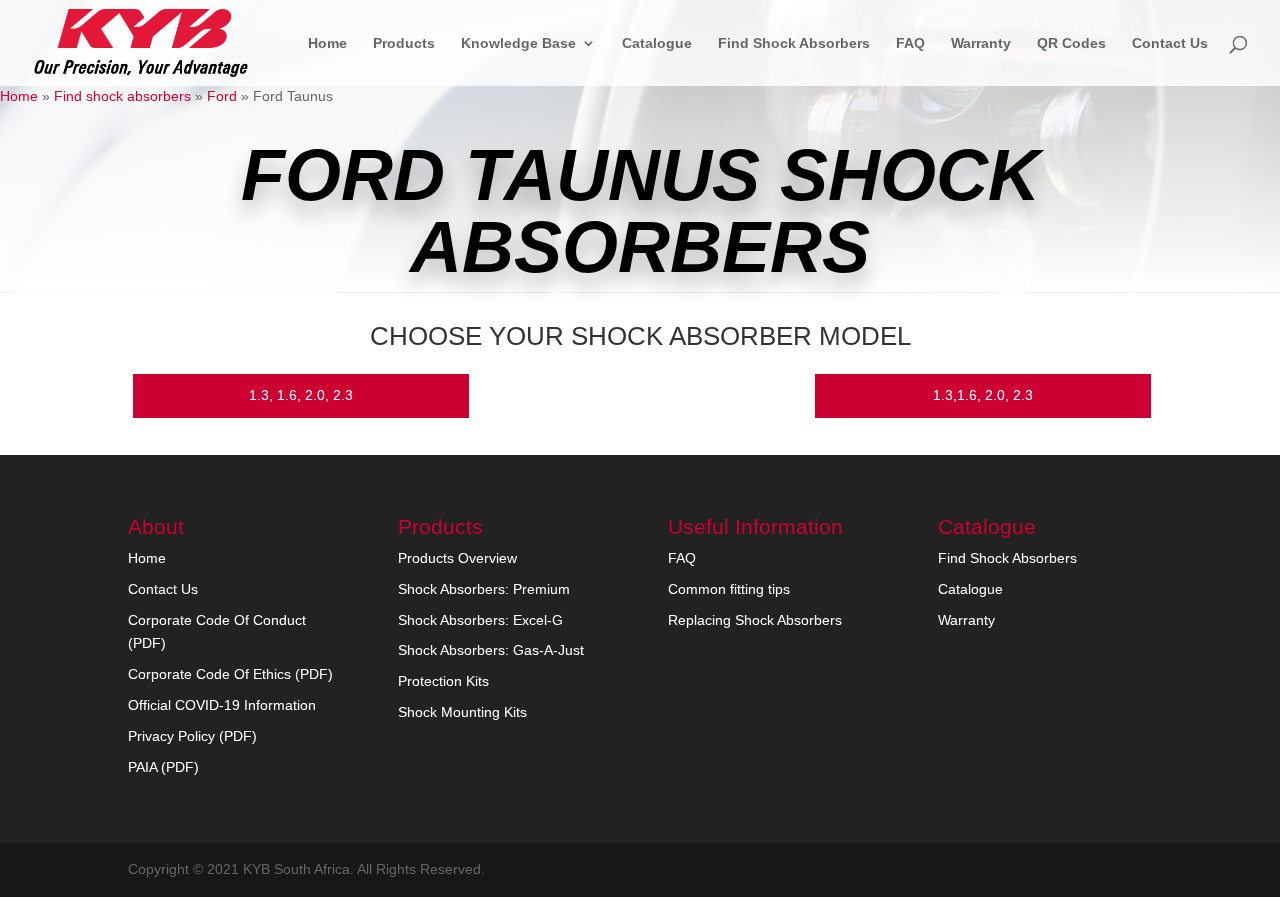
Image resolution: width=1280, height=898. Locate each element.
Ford (222, 96)
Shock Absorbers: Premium (484, 589)
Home (327, 43)
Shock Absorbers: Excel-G (480, 620)
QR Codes (1071, 43)
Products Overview (457, 558)
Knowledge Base (518, 43)
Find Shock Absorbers (794, 43)
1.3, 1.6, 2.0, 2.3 (301, 395)
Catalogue (657, 43)
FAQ (910, 43)
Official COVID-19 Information (222, 705)
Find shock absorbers (122, 96)
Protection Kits (443, 681)
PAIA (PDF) (163, 767)
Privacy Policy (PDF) (192, 736)
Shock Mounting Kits (462, 712)
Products (404, 43)
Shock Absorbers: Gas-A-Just (491, 650)
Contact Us (1170, 43)
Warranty (981, 43)
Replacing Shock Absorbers (755, 620)
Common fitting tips (729, 589)
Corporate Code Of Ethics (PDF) (230, 674)
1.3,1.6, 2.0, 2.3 (983, 395)
